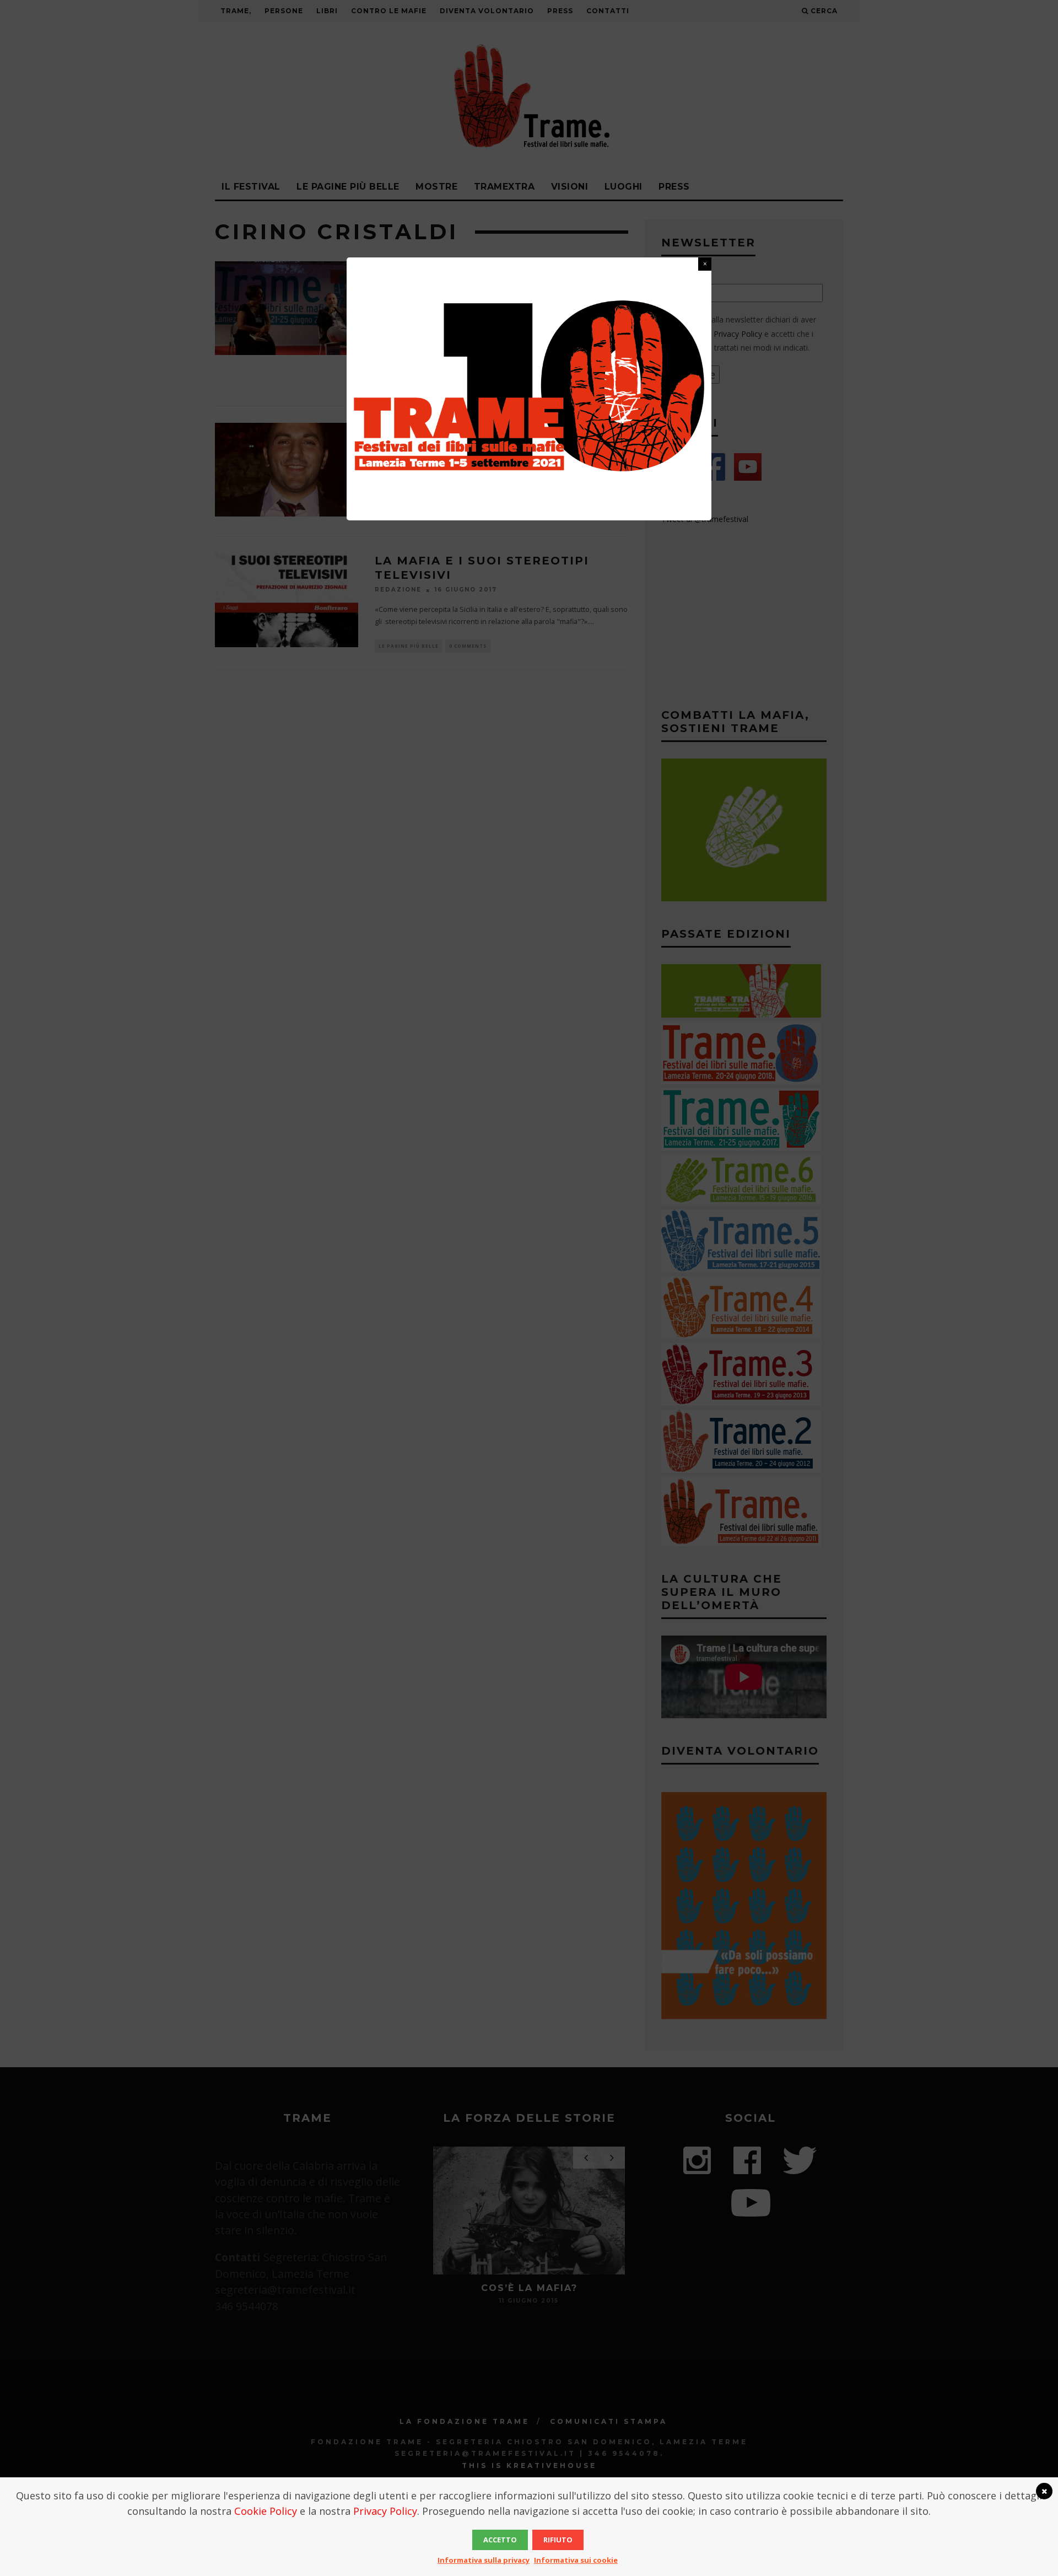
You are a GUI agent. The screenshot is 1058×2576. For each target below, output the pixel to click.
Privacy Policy (385, 2511)
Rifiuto (558, 2540)
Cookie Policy (266, 2511)
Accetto (500, 2540)
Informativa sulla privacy (484, 2560)
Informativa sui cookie (576, 2560)
